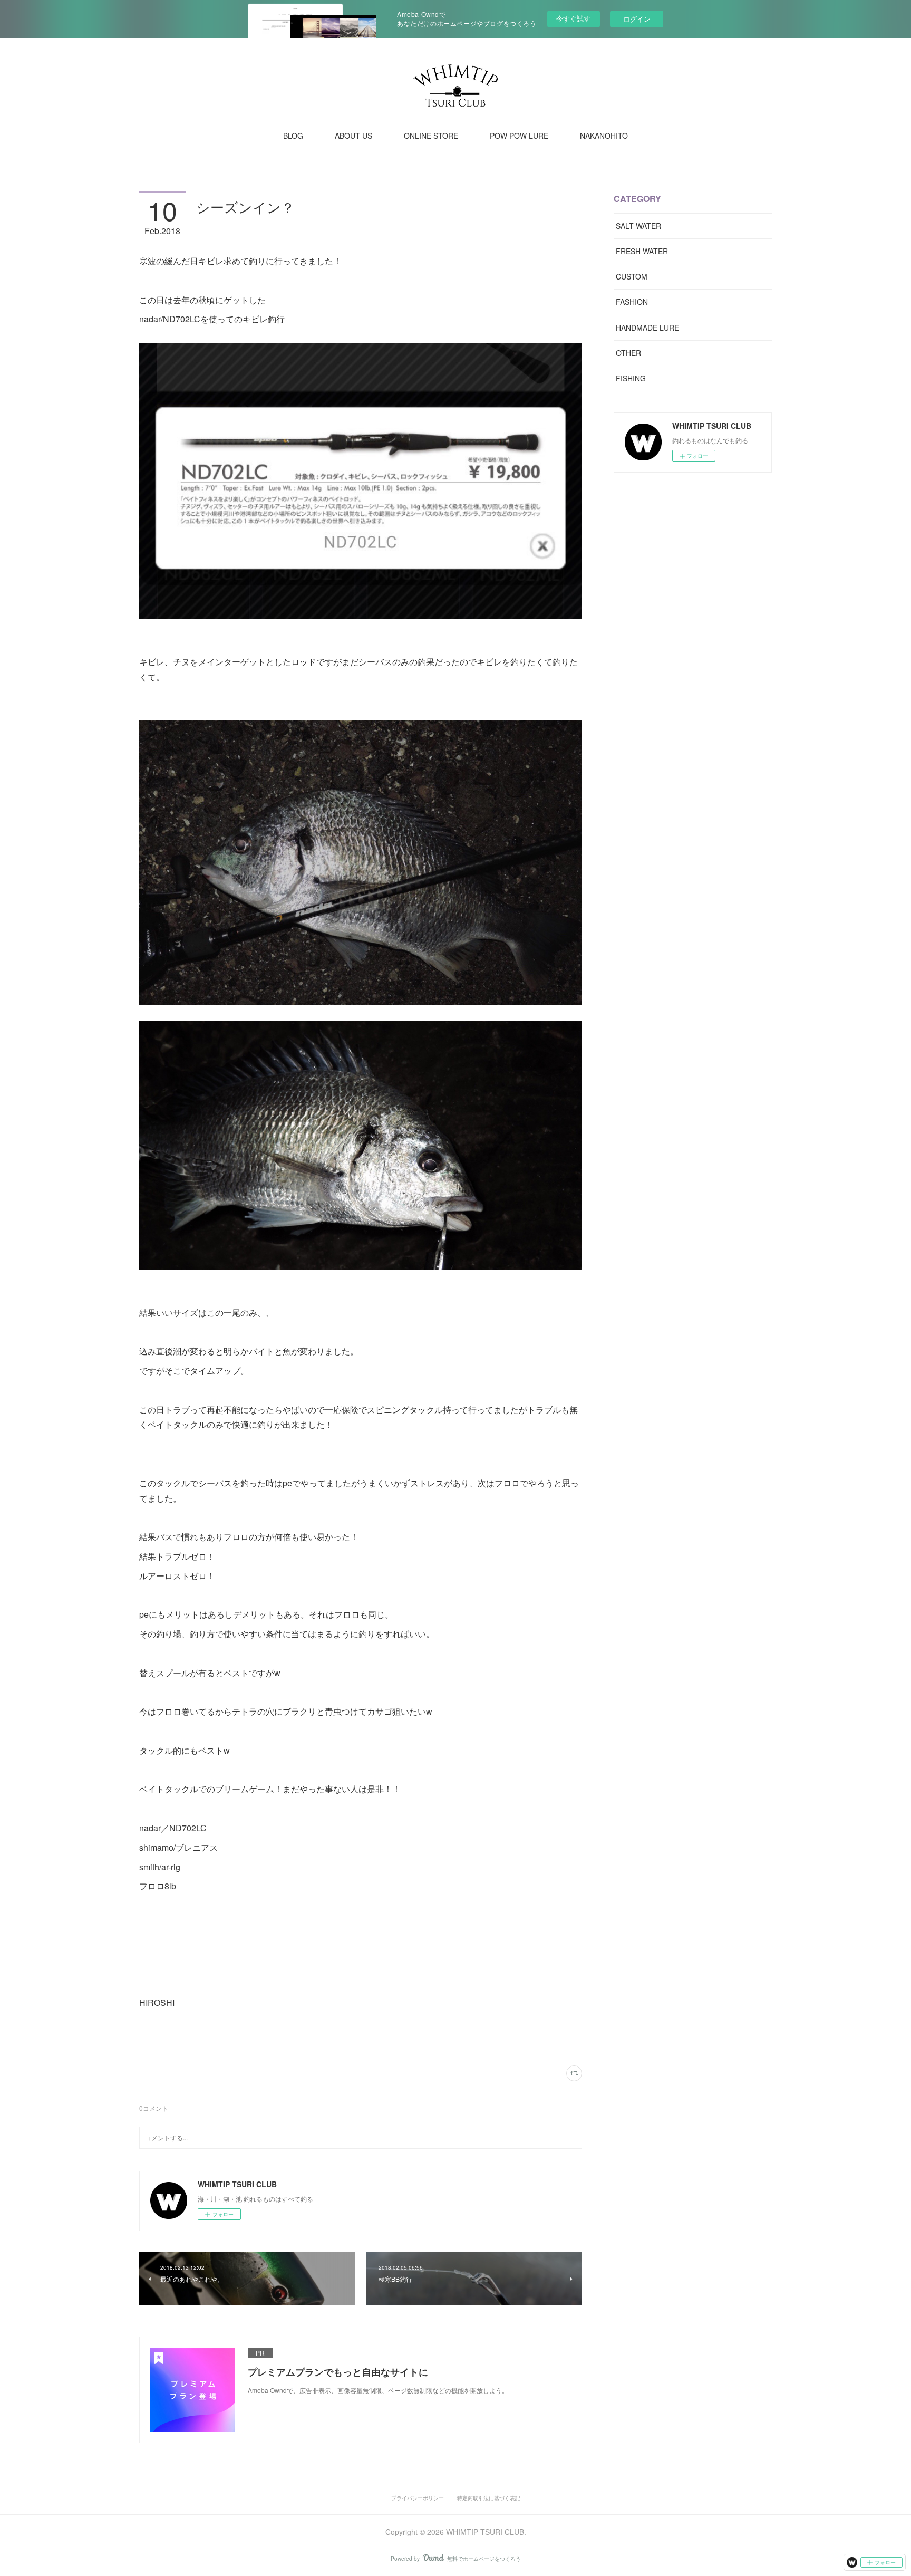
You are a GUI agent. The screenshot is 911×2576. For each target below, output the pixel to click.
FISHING (631, 378)
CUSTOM (632, 276)
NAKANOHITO (604, 136)
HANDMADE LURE (647, 328)
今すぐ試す (573, 18)
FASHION (632, 302)
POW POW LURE (519, 136)
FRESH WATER (642, 251)
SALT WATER (638, 226)
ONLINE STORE (431, 136)
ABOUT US (353, 136)
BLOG (293, 136)
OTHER (628, 353)
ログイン (637, 19)
